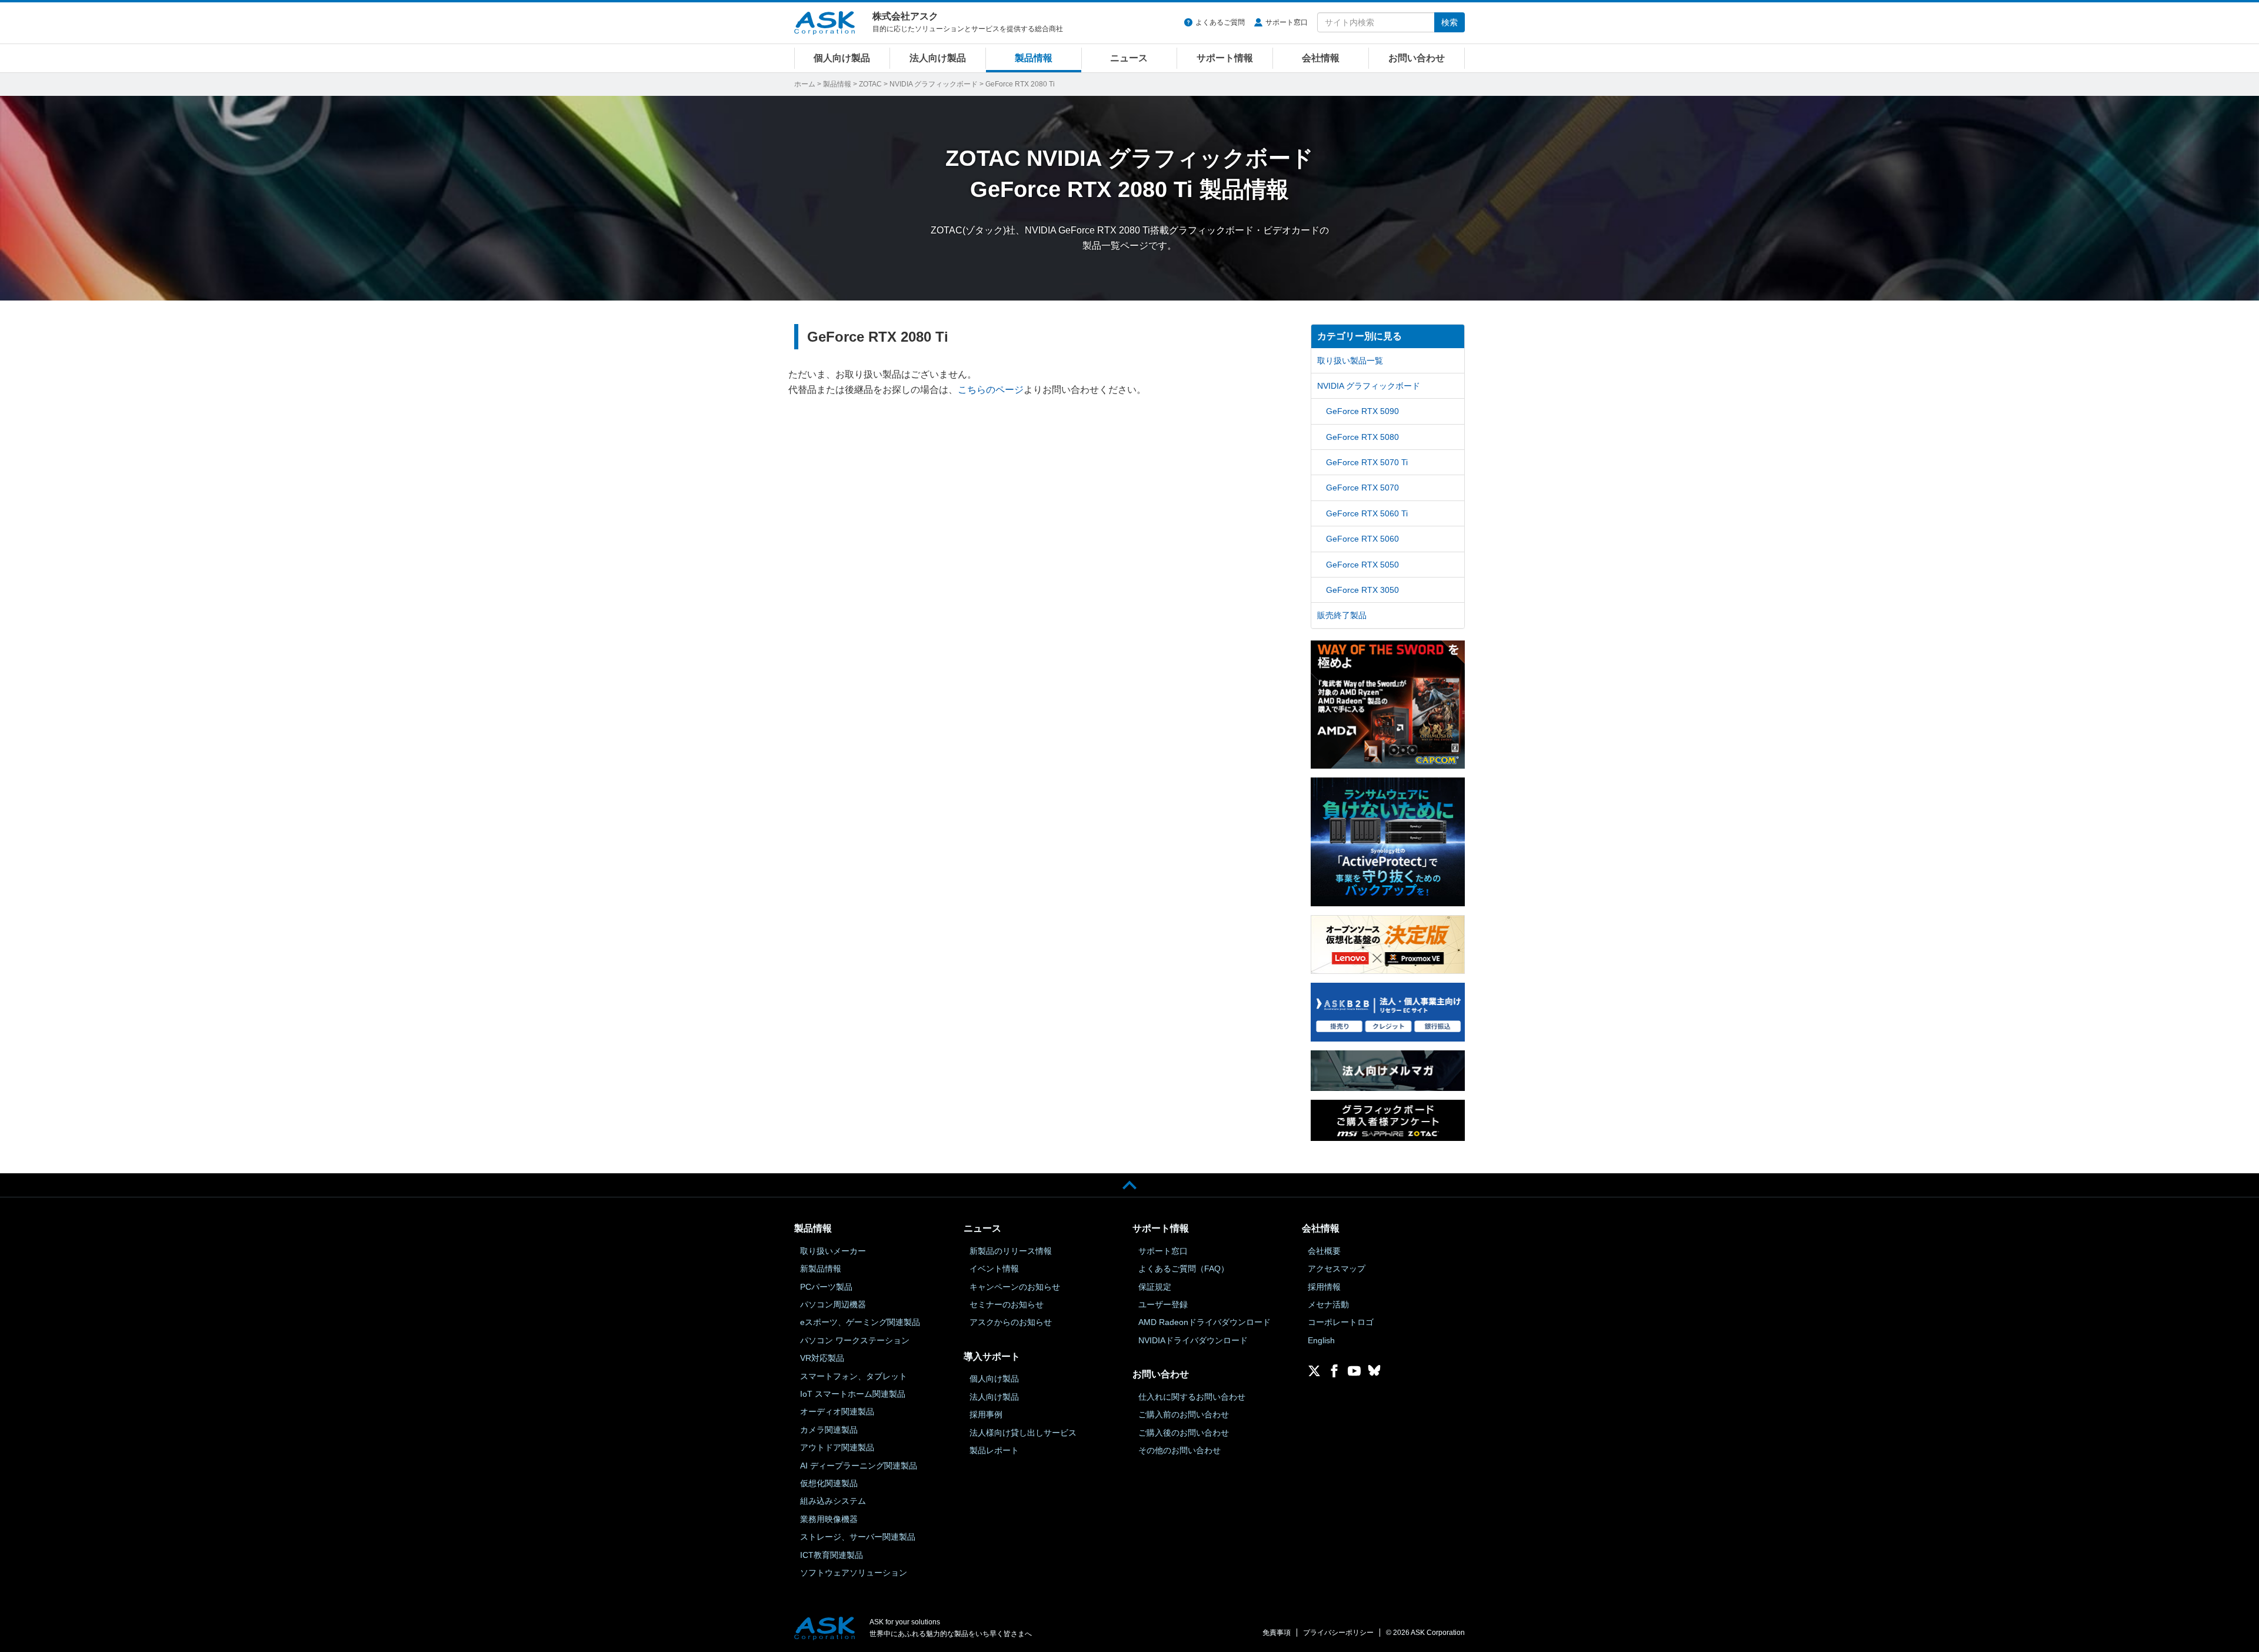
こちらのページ (991, 390)
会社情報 (1321, 58)
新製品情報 (821, 1269)
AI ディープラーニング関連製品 (859, 1466)
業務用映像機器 (829, 1519)
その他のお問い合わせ (1180, 1450)
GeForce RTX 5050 (1362, 565)
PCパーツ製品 (826, 1287)
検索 (1450, 22)
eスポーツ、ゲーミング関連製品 (860, 1322)
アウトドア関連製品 (837, 1447)
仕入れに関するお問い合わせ (1192, 1397)
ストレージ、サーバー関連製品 (858, 1537)
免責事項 (1277, 1633)
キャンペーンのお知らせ (1015, 1287)
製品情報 (1034, 58)
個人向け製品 (842, 58)
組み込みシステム (833, 1501)
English (1321, 1340)
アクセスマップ (1337, 1269)
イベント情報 (994, 1269)
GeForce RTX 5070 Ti (1367, 462)
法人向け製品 (938, 58)
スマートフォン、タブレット (854, 1376)
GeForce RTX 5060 (1362, 539)
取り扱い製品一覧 (1350, 361)
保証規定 (1155, 1287)
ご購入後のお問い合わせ (1184, 1433)
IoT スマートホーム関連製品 (853, 1394)
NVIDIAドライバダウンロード (1193, 1340)
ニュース (1129, 58)
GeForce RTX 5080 (1362, 437)
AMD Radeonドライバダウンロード (1205, 1322)
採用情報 (1324, 1287)
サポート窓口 (1287, 22)
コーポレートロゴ (1341, 1322)
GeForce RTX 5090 (1362, 411)
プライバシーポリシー (1338, 1633)
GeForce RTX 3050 (1362, 590)
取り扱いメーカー (833, 1251)
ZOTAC (870, 84)
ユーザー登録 (1163, 1304)
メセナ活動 (1328, 1304)
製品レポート (994, 1450)
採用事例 (986, 1414)
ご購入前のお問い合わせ (1184, 1414)
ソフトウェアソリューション (854, 1573)
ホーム (805, 84)
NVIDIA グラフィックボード (934, 84)
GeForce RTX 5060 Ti (1367, 513)
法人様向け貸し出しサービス (1023, 1433)
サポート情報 (1225, 58)
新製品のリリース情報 (1011, 1251)
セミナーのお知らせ (1007, 1304)
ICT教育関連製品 (832, 1555)
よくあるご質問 (1220, 22)
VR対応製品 (822, 1358)
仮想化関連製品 (829, 1483)
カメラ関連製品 (829, 1430)
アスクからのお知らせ (1011, 1322)
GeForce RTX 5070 (1362, 488)
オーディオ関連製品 (837, 1411)
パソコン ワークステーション (855, 1340)
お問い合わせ (1417, 58)
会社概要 (1324, 1251)
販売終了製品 (1342, 615)
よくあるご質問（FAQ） (1184, 1269)
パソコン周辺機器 (833, 1304)
